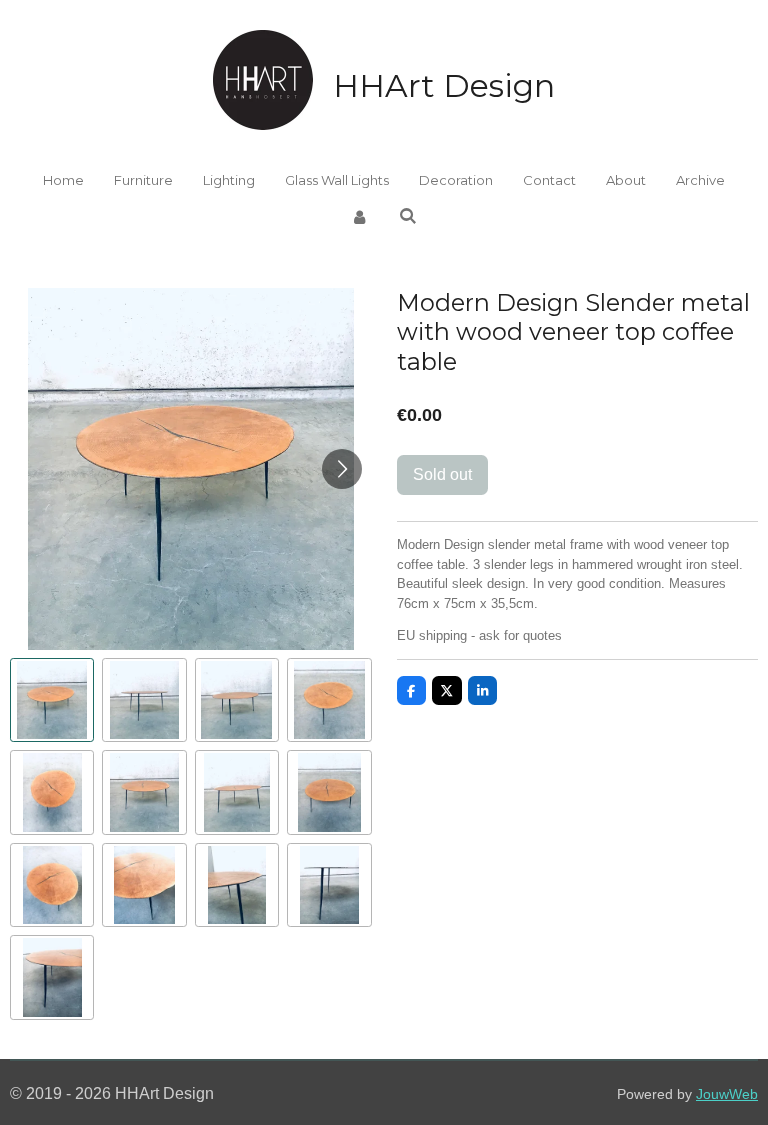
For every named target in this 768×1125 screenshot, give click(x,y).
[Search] (408, 216)
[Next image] (342, 469)
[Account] (360, 218)
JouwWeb (727, 1094)
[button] (52, 700)
